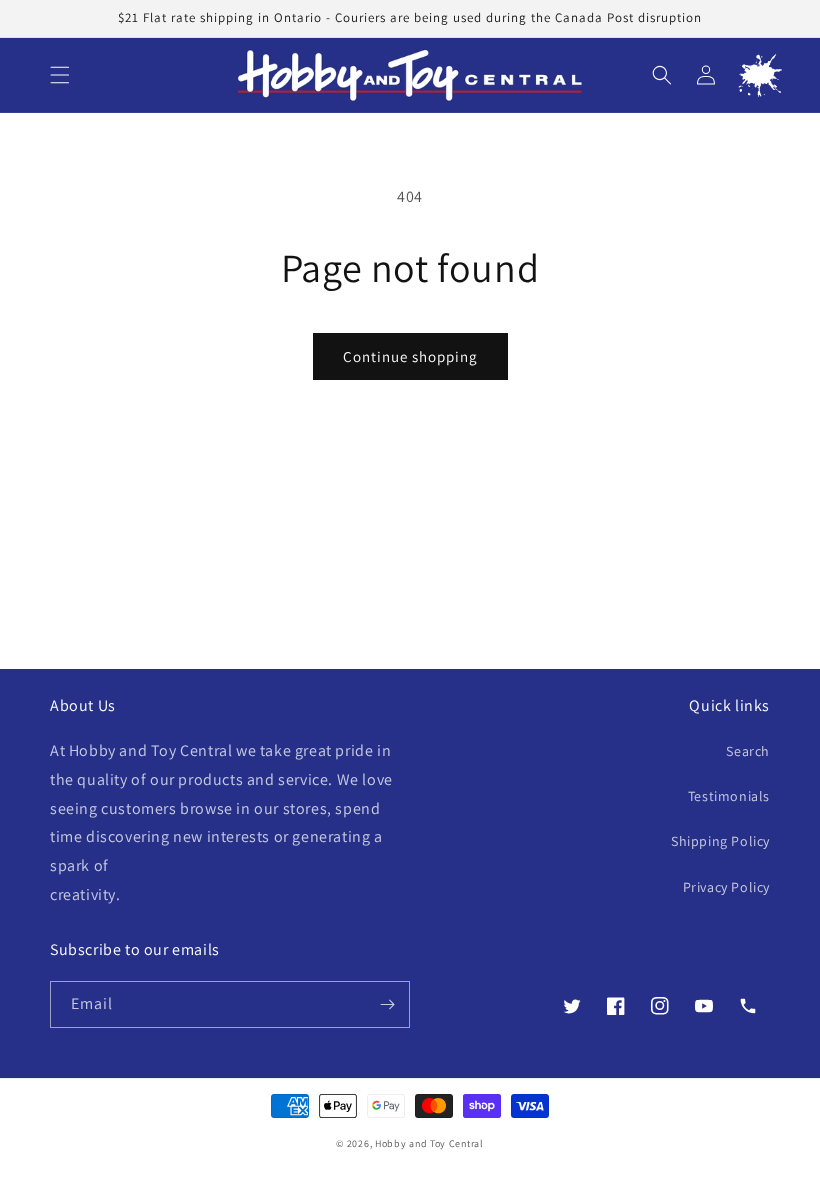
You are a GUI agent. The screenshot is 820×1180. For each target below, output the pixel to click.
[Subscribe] (387, 1004)
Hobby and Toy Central (429, 1143)
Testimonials (729, 796)
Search (748, 751)
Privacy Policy (726, 887)
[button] (60, 75)
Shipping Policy (720, 841)
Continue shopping (410, 356)
